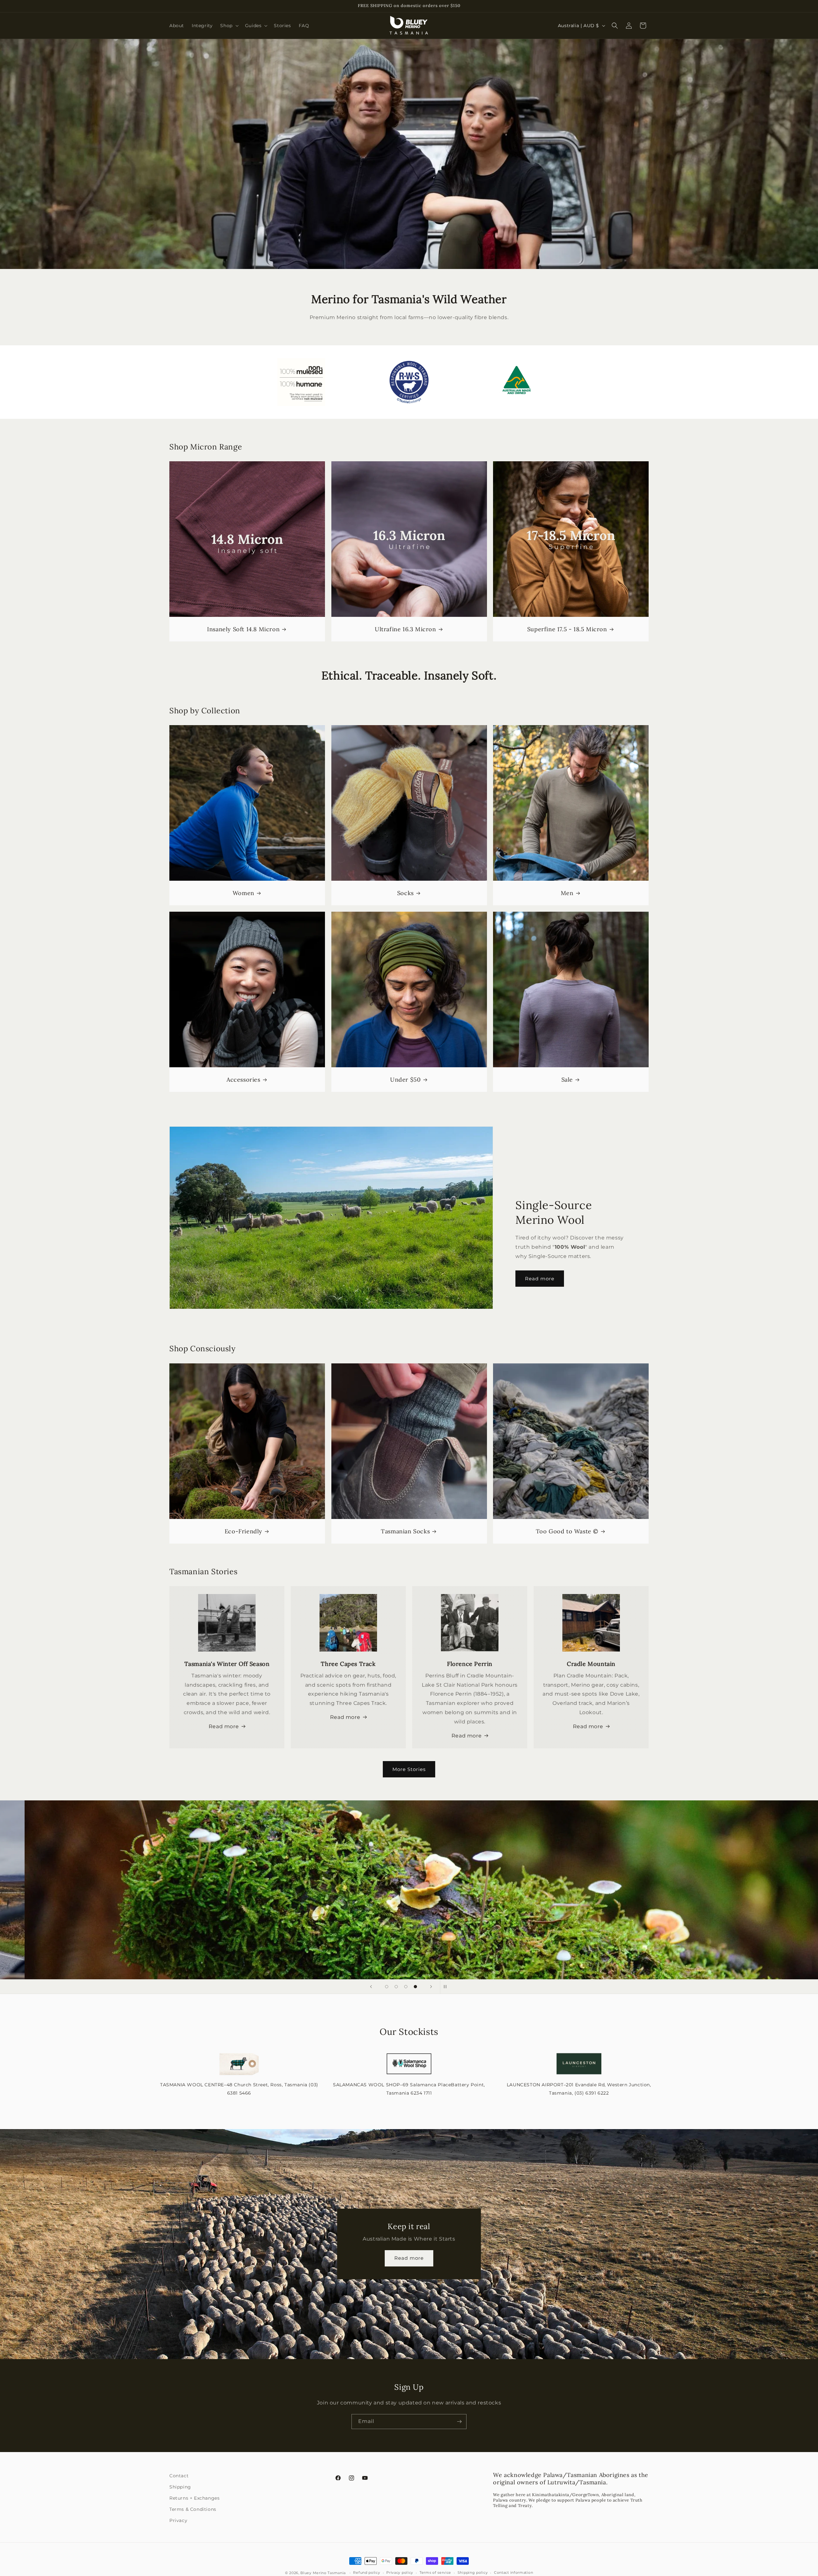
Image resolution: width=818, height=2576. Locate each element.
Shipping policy (473, 2572)
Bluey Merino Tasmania (323, 2573)
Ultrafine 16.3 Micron (405, 629)
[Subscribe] (459, 2422)
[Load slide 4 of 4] (415, 1987)
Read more (540, 1279)
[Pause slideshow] (447, 1987)
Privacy (178, 2520)
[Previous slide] (371, 1987)
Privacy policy (400, 2572)
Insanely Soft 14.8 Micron (243, 629)
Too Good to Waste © (567, 1531)
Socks (405, 893)
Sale (567, 1080)
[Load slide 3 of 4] (406, 1987)
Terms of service (435, 2572)
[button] (229, 26)
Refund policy (367, 2572)
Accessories (243, 1080)
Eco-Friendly (243, 1531)
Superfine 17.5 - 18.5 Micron (567, 629)
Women (243, 893)
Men (567, 893)
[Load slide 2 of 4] (396, 1987)
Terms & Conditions (193, 2509)
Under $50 (405, 1080)
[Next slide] (431, 1987)
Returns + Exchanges (194, 2498)
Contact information (513, 2572)
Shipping (180, 2487)
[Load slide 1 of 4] (387, 1987)
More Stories (409, 1769)
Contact (179, 2476)
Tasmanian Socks (405, 1531)
